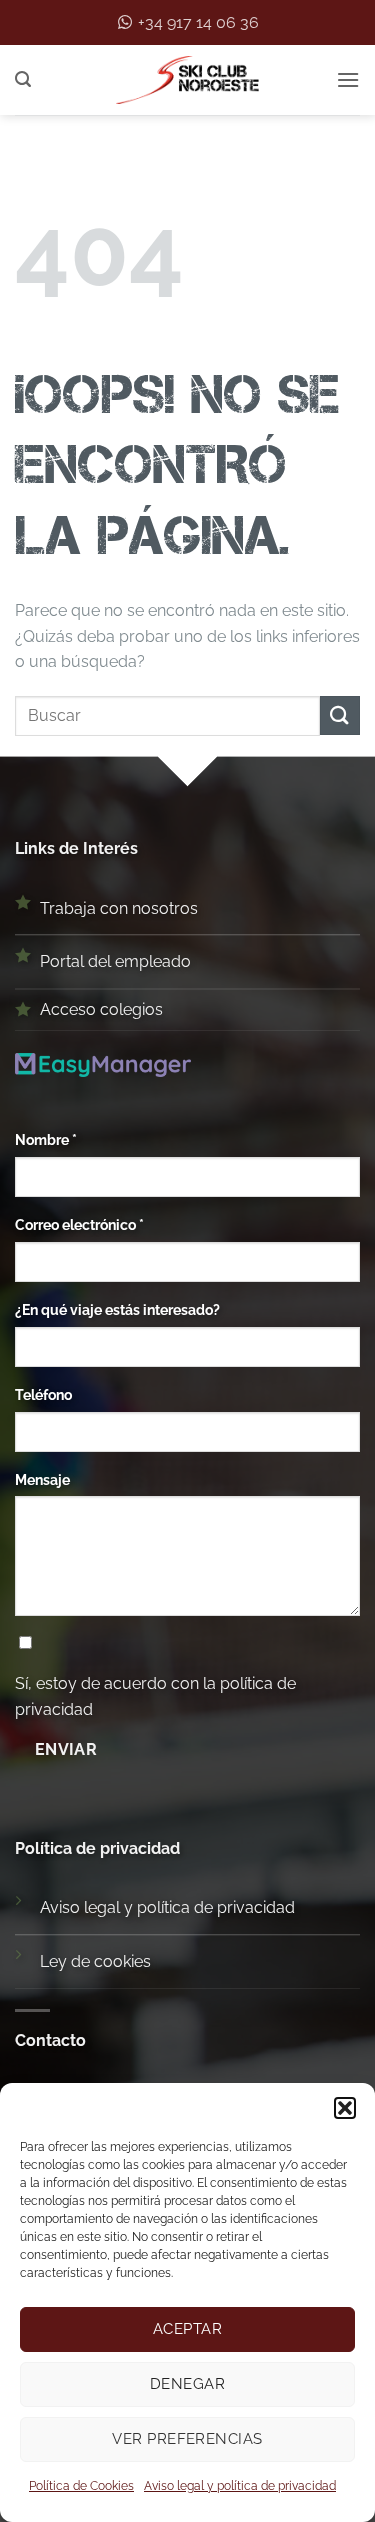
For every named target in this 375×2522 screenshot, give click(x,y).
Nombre (46, 1139)
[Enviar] (340, 715)
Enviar (66, 1749)
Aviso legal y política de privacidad (240, 2486)
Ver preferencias (187, 2439)
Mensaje (42, 1479)
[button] (345, 2108)
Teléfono (43, 1394)
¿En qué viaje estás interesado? (117, 1309)
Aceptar (187, 2329)
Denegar (187, 2384)
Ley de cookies (95, 1961)
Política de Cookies (81, 2486)
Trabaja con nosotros (119, 908)
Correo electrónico (79, 1224)
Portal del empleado (115, 961)
